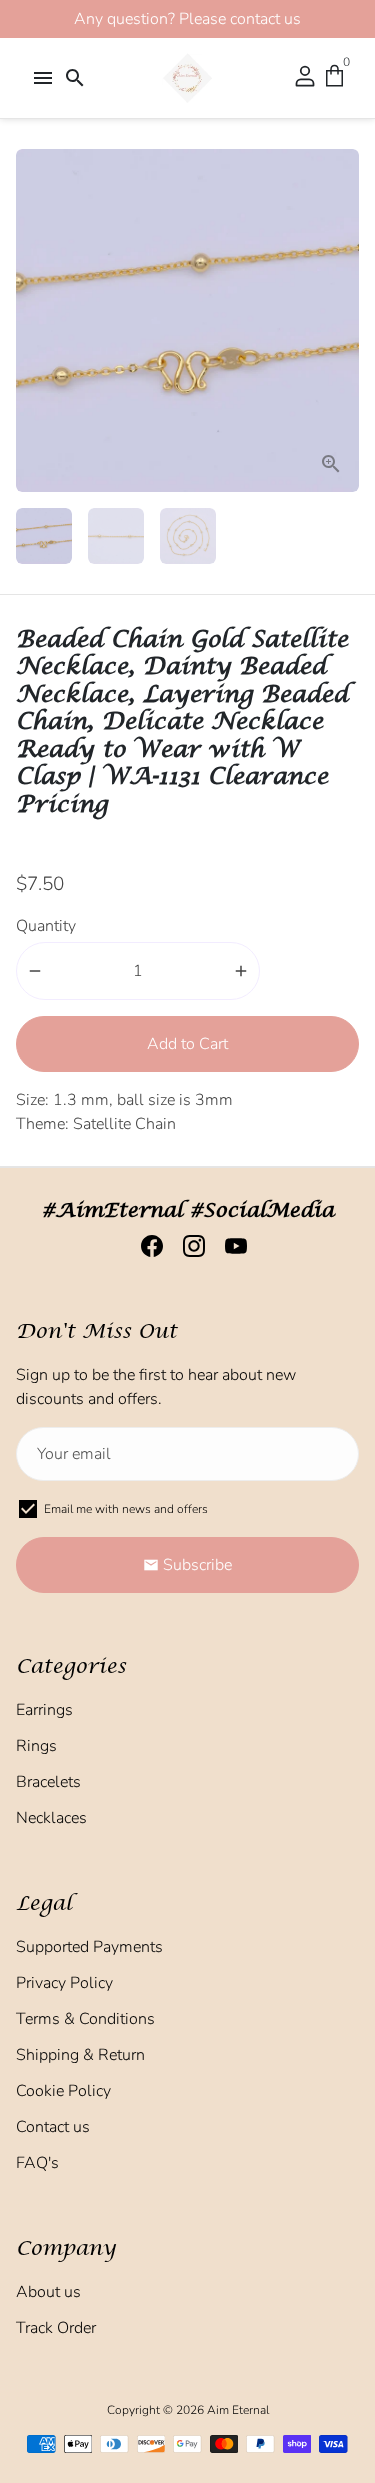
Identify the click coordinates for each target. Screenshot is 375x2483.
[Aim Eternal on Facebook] (146, 1246)
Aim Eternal (238, 2410)
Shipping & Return (80, 2055)
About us (48, 2292)
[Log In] (305, 78)
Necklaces (51, 1818)
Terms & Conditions (85, 2019)
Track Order (56, 2328)
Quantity (46, 926)
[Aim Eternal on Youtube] (230, 1246)
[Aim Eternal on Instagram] (188, 1246)
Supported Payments (89, 1947)
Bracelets (48, 1782)
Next (340, 320)
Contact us (53, 2127)
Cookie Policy (63, 2091)
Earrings (44, 1710)
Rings (36, 1746)
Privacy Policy (64, 1983)
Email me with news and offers (126, 1509)
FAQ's (37, 2163)
